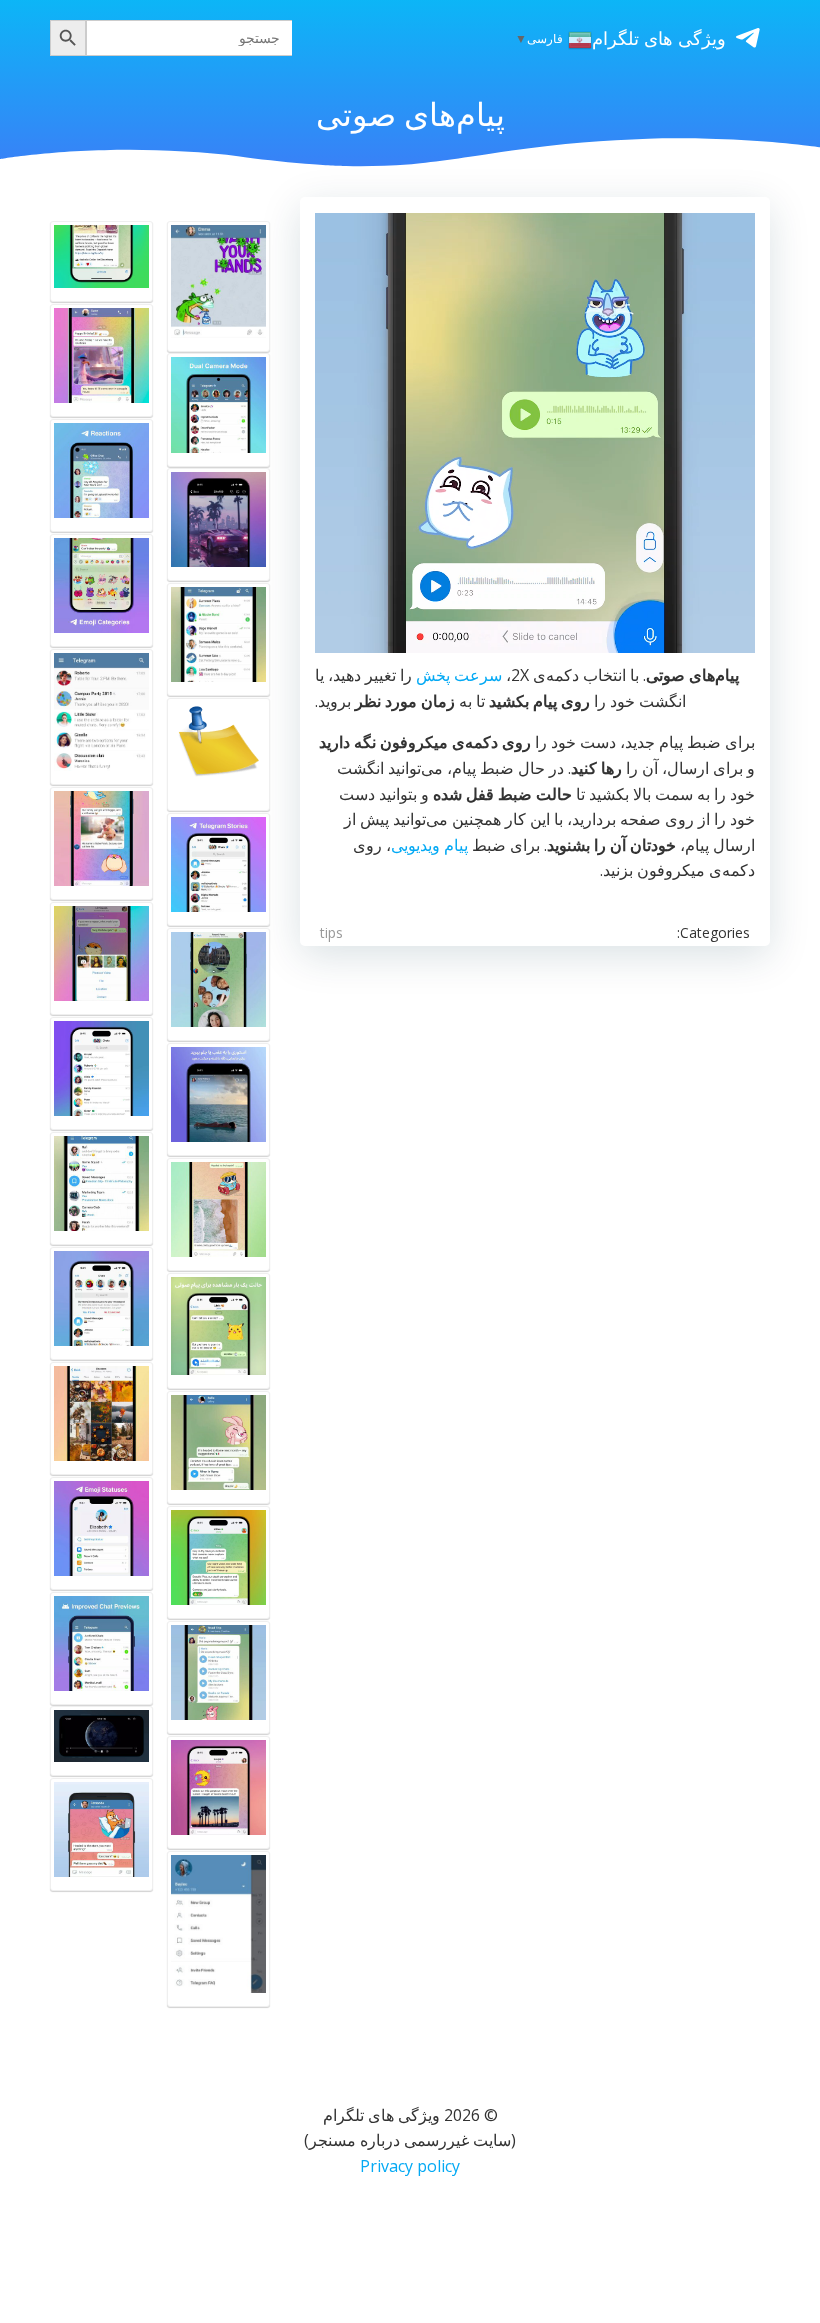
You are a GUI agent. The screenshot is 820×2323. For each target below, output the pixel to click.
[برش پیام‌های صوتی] (218, 754)
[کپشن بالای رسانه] (218, 1792)
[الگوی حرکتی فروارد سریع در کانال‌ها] (101, 261)
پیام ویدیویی (429, 845)
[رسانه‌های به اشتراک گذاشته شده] (101, 1418)
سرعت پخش (459, 675)
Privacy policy (410, 2166)
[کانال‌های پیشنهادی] (101, 1073)
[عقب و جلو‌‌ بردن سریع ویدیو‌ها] (218, 1214)
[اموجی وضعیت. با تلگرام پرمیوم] (101, 1533)
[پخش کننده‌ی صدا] (218, 1677)
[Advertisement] (535, 1135)
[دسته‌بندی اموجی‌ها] (101, 590)
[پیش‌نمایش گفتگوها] (101, 1188)
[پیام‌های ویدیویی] (218, 286)
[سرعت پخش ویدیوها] (101, 1740)
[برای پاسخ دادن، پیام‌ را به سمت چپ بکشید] (101, 1834)
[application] (535, 433)
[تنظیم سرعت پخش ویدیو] (218, 524)
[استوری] (218, 869)
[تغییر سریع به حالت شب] (218, 1929)
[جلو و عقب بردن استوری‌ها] (218, 1099)
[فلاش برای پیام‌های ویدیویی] (218, 1562)
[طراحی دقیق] (101, 958)
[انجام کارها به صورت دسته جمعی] (101, 717)
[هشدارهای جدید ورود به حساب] (101, 1303)
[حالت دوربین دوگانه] (218, 409)
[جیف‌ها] (101, 360)
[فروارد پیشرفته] (101, 843)
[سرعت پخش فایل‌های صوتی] (218, 1447)
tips (331, 932)
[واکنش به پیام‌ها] (101, 475)
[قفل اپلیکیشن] (218, 639)
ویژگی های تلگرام (659, 38)
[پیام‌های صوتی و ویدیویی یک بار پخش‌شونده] (218, 1331)
